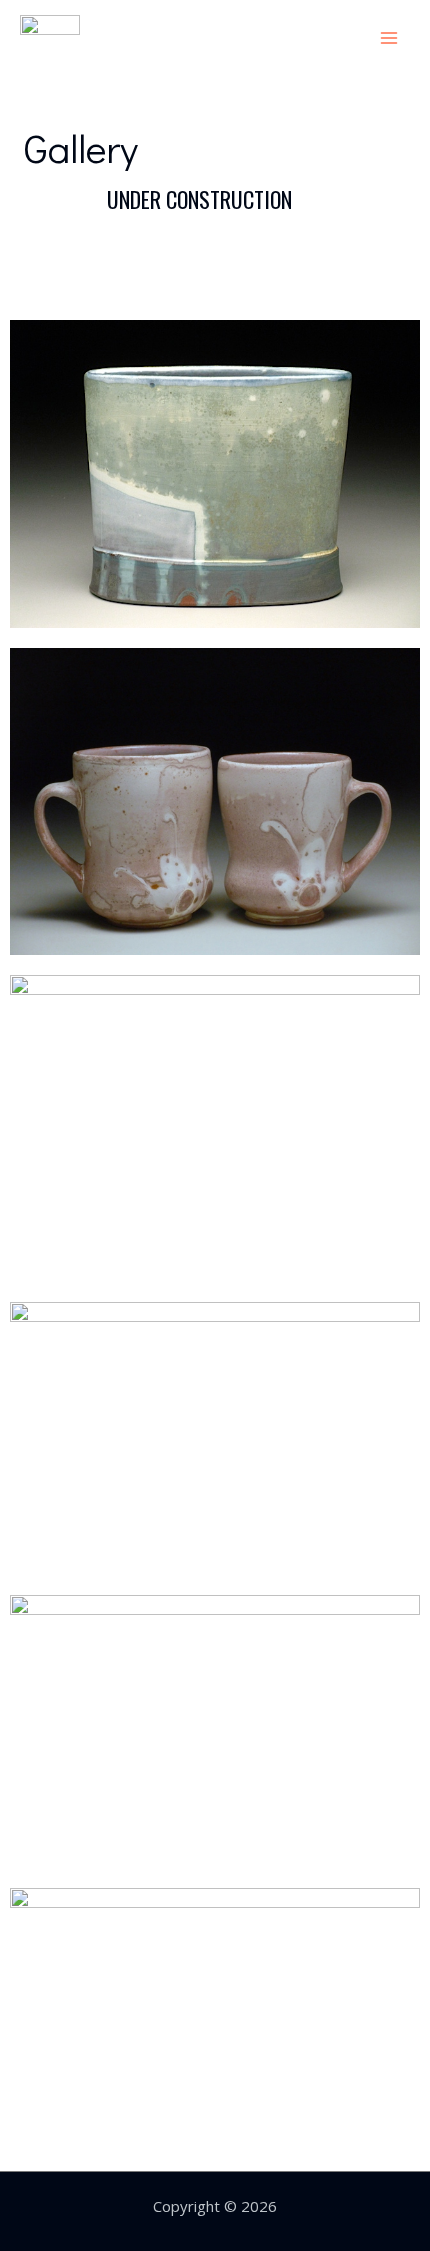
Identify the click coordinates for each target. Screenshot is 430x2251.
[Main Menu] (389, 37)
